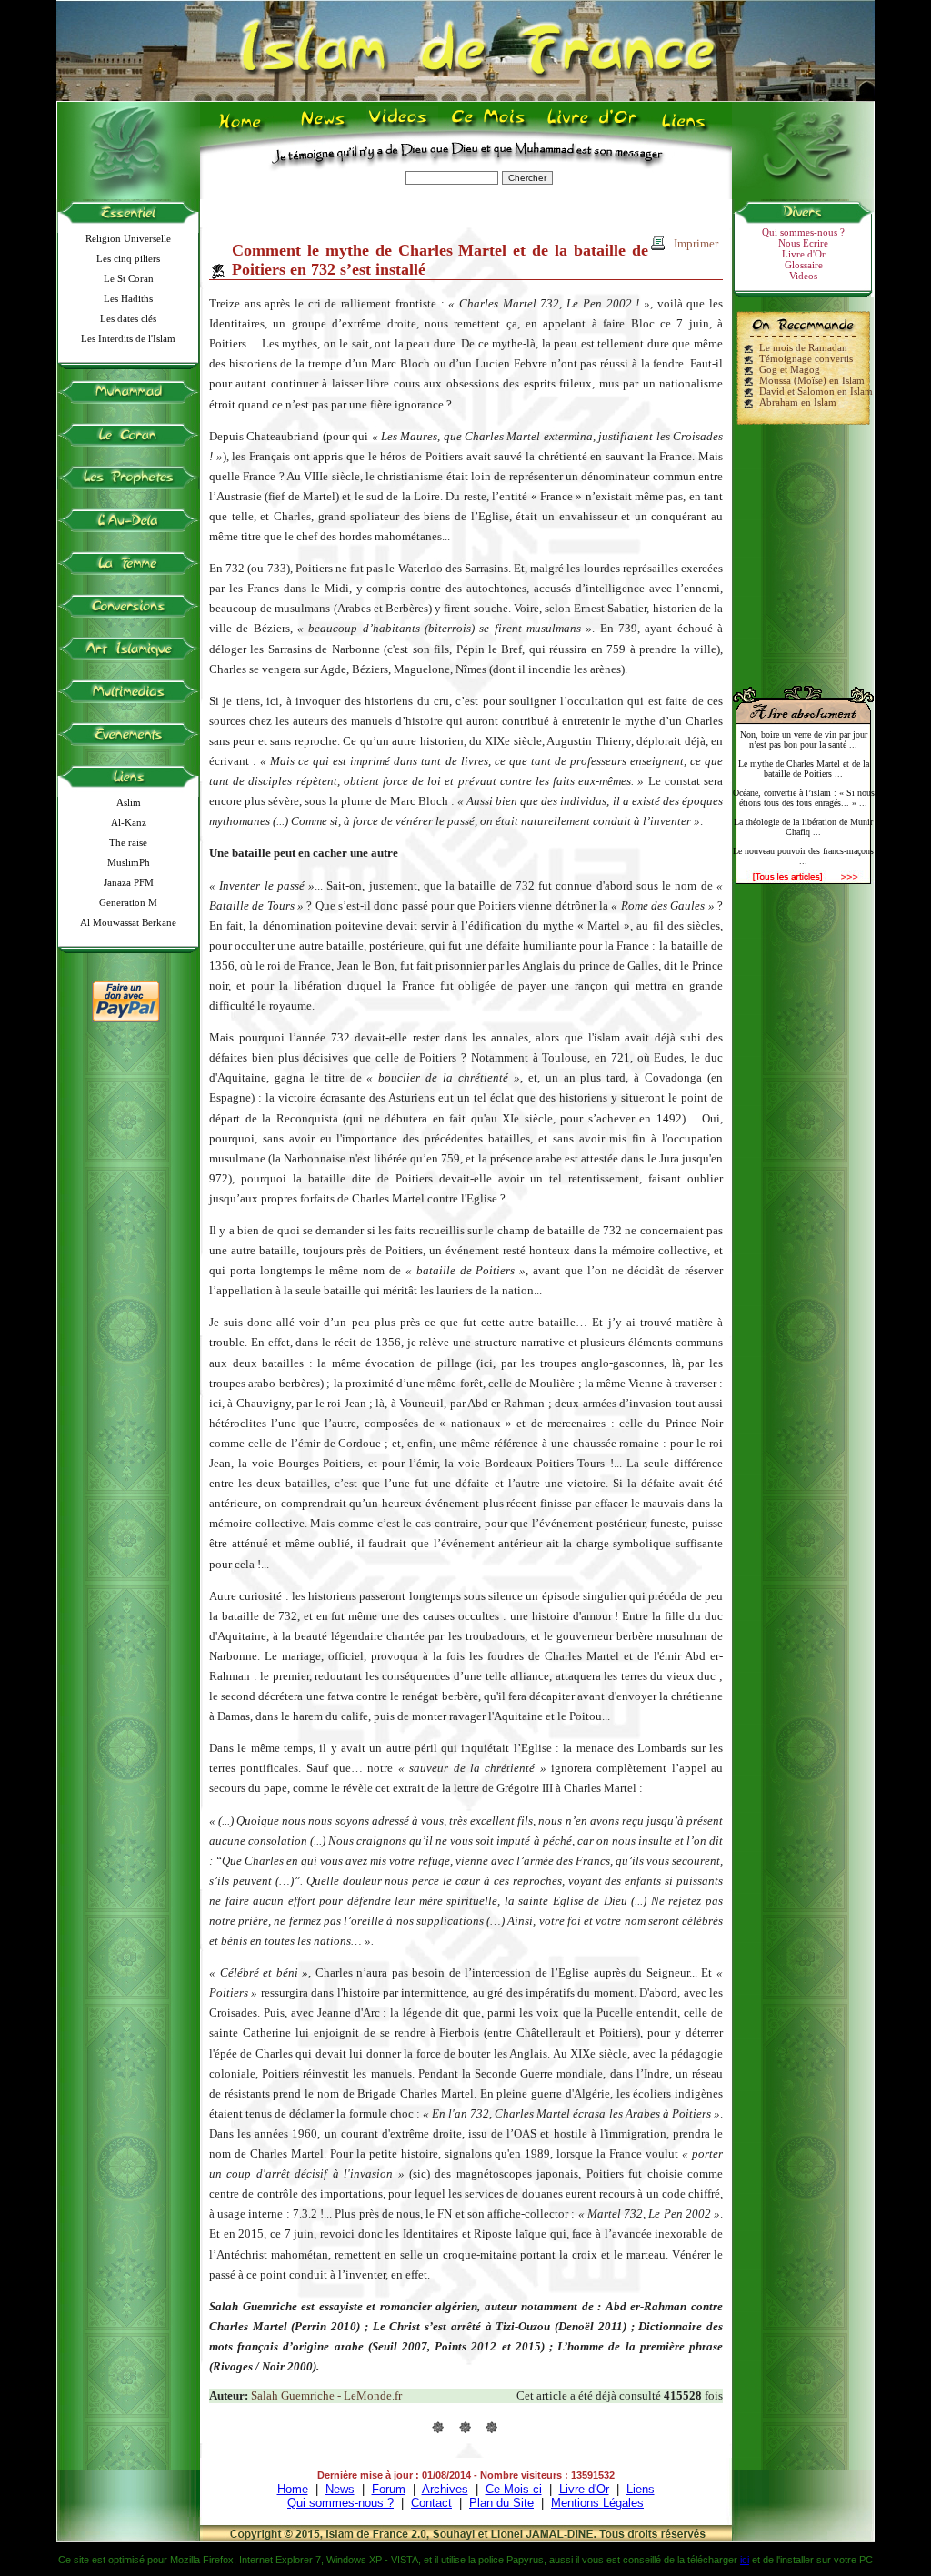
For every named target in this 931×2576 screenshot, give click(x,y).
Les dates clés (128, 318)
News (324, 128)
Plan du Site (501, 2503)
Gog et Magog (790, 369)
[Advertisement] (804, 548)
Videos (400, 128)
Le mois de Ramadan (803, 347)
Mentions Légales (597, 2503)
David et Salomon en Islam (816, 391)
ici (745, 2560)
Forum (389, 2489)
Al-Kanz (129, 822)
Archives (445, 2489)
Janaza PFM (129, 882)
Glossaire (804, 265)
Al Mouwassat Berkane (128, 922)
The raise (128, 842)
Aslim (129, 802)
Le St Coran (129, 278)
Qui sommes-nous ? (803, 232)
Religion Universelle (128, 238)
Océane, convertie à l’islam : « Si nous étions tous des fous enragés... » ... (804, 798)
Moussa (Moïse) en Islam (812, 380)
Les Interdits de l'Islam (128, 338)
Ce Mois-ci (514, 2489)
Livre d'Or (590, 128)
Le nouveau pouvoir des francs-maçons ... (803, 856)
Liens (688, 128)
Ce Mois (488, 128)
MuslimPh (129, 862)
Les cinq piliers (128, 258)
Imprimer (696, 243)
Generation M (128, 902)
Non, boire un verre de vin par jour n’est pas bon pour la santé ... (804, 740)
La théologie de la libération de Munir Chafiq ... (803, 827)
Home (244, 128)
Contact (431, 2503)
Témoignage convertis (806, 358)
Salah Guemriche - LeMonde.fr (326, 2395)
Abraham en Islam (798, 402)
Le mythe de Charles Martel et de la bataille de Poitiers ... (804, 769)
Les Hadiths (128, 298)
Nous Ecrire (803, 243)
